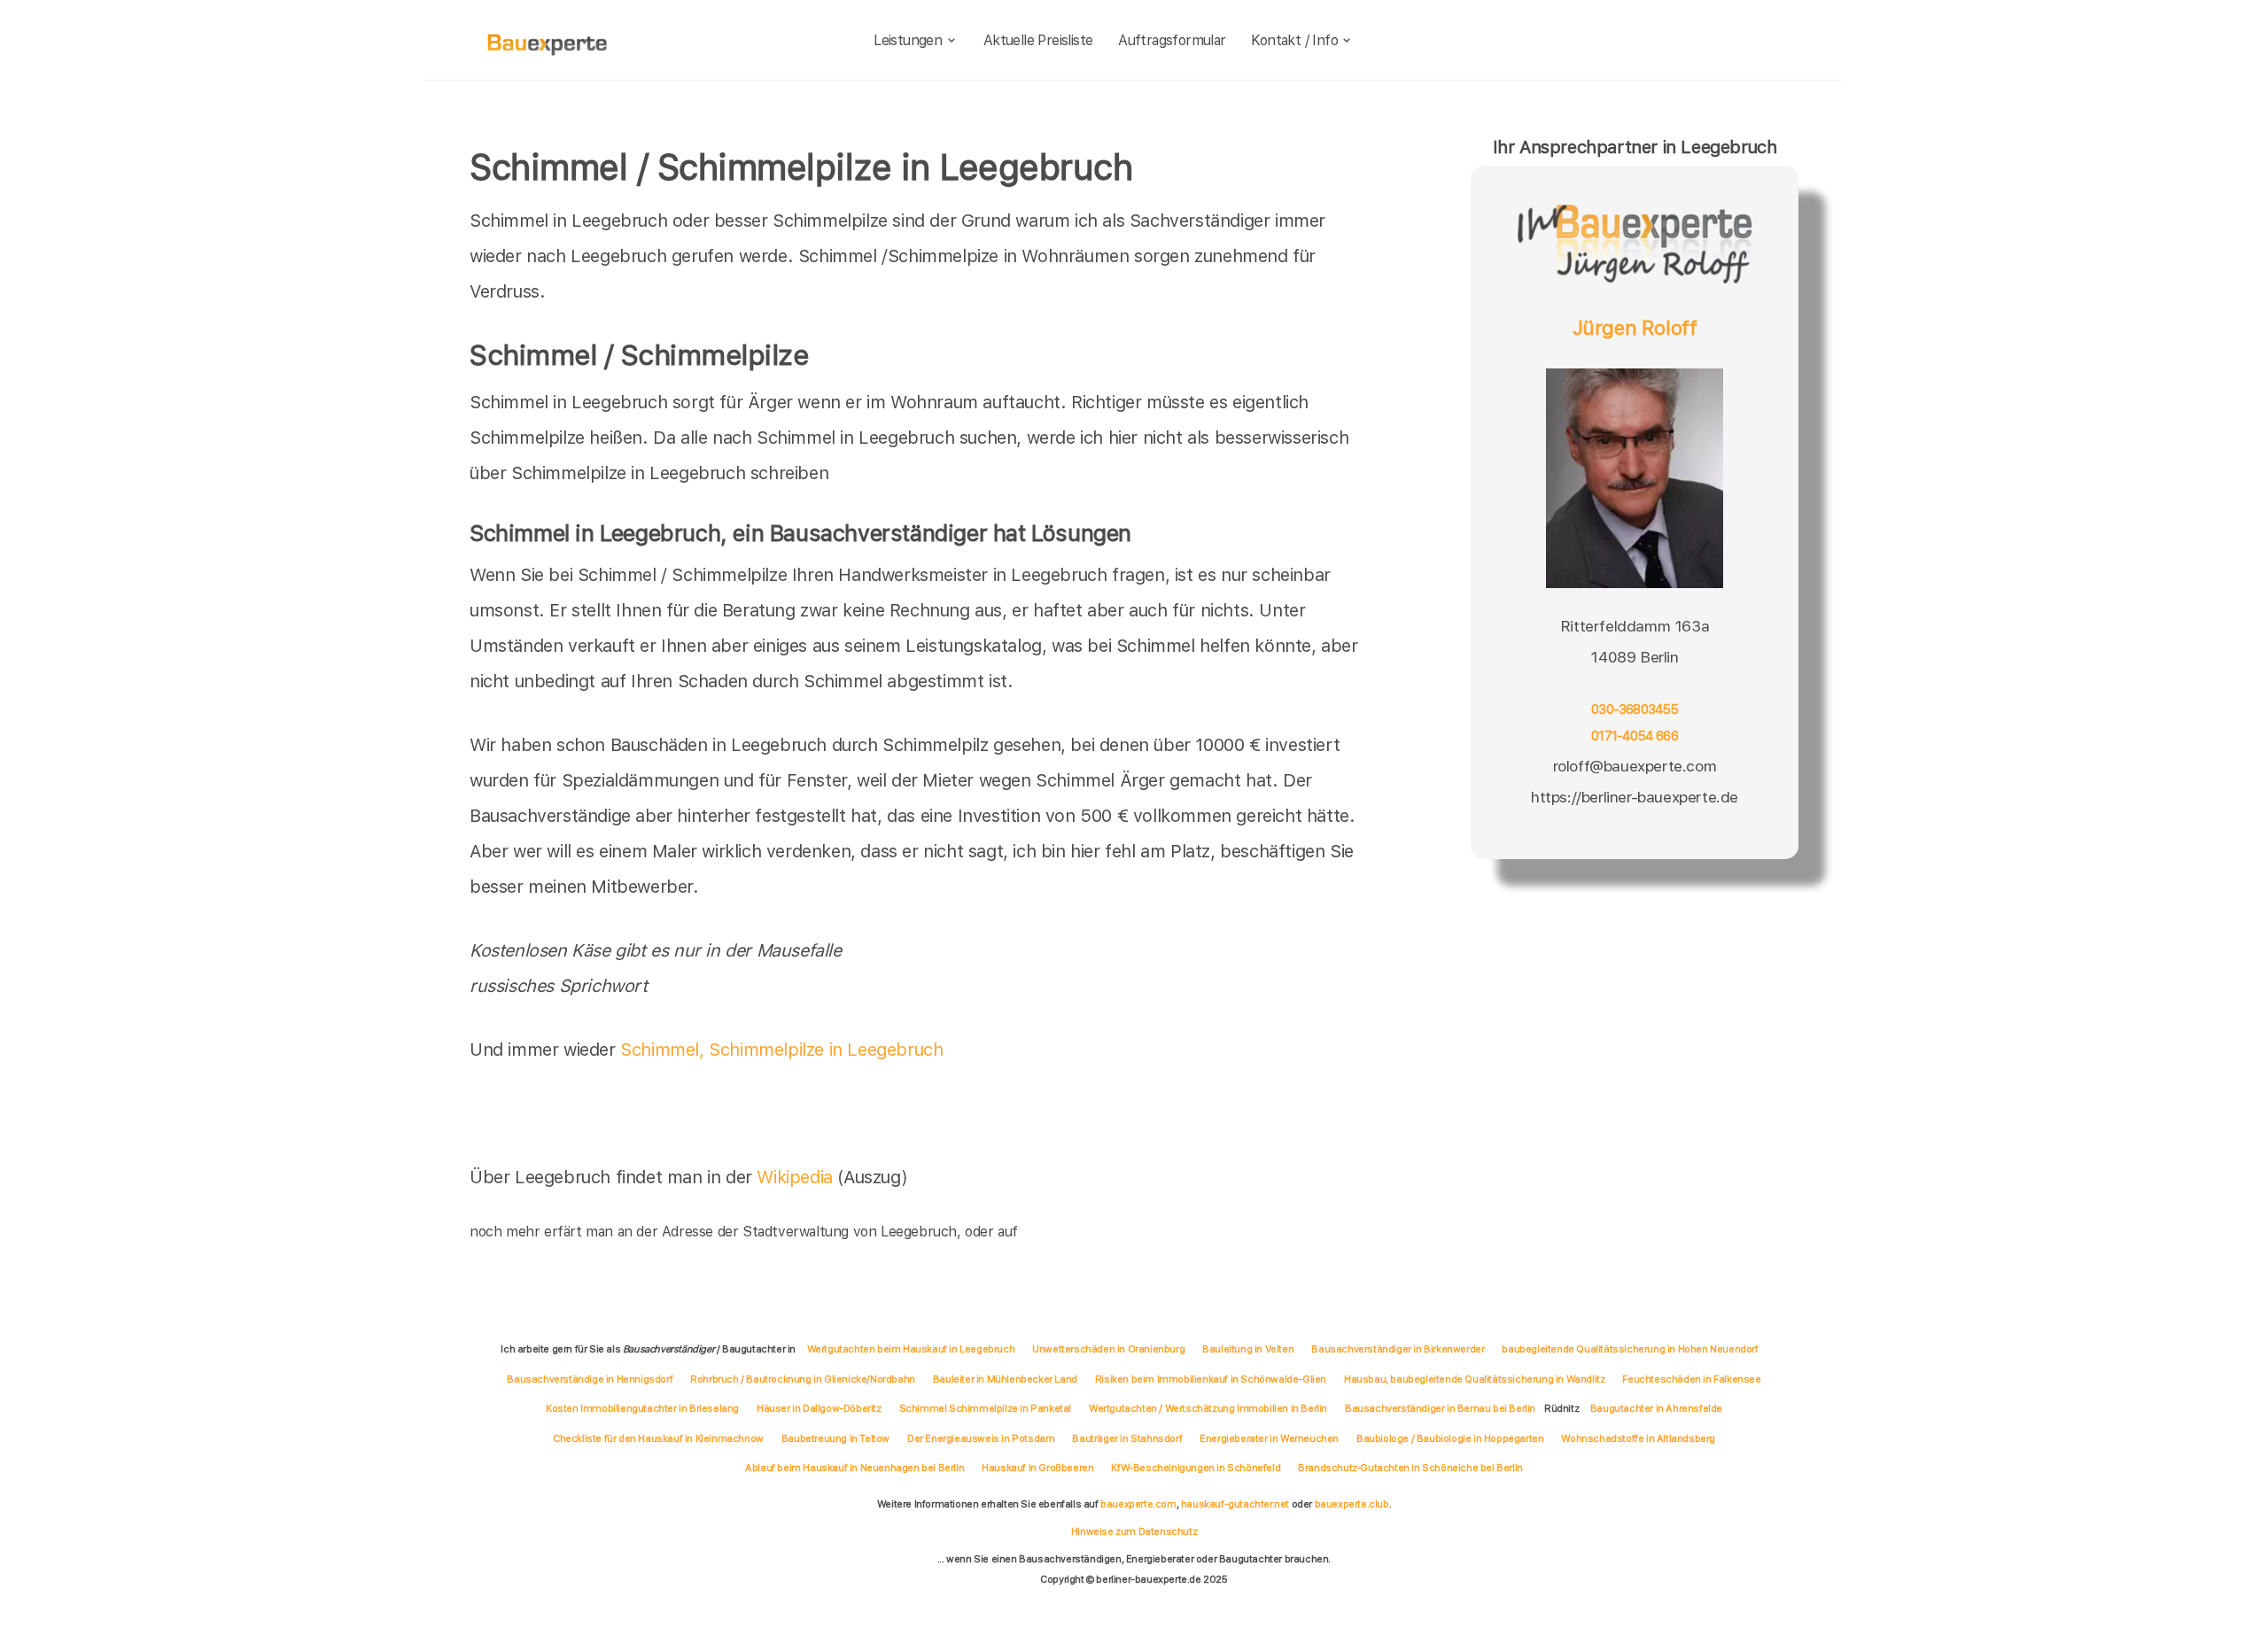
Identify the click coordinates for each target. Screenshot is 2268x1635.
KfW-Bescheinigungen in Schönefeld (1196, 1468)
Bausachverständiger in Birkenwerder (1398, 1349)
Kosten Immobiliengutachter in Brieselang (642, 1408)
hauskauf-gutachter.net (1235, 1504)
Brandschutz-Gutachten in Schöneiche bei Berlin (1410, 1468)
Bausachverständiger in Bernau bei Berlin (1440, 1408)
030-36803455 (1635, 709)
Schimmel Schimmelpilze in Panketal (985, 1408)
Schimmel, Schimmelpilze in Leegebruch (781, 1050)
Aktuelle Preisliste (1038, 40)
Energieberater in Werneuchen (1269, 1438)
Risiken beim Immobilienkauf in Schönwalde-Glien (1211, 1379)
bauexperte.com (1138, 1504)
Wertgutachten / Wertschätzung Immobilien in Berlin (1208, 1408)
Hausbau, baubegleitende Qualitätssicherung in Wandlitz (1474, 1379)
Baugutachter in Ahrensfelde (1656, 1408)
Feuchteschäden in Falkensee (1691, 1379)
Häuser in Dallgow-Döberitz (819, 1408)
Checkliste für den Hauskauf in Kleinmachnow (658, 1438)
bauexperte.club (1352, 1504)
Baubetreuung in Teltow (835, 1438)
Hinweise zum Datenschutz (1134, 1531)
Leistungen (908, 40)
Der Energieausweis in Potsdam (981, 1438)
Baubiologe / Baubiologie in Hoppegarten (1450, 1438)
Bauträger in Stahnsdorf (1127, 1438)
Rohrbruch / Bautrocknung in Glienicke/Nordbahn (803, 1379)
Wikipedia (797, 1177)
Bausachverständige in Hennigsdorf (590, 1379)
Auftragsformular (1172, 40)
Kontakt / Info (1294, 40)
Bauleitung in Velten (1248, 1349)
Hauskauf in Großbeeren (1037, 1468)
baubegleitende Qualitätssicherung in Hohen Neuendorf (1630, 1349)
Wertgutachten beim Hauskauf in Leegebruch (911, 1349)
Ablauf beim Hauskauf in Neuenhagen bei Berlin (854, 1468)
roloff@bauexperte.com (1635, 766)
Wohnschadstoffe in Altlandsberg (1638, 1438)
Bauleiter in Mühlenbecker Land (1005, 1379)
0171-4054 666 (1635, 736)
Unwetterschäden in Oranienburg (1108, 1349)
